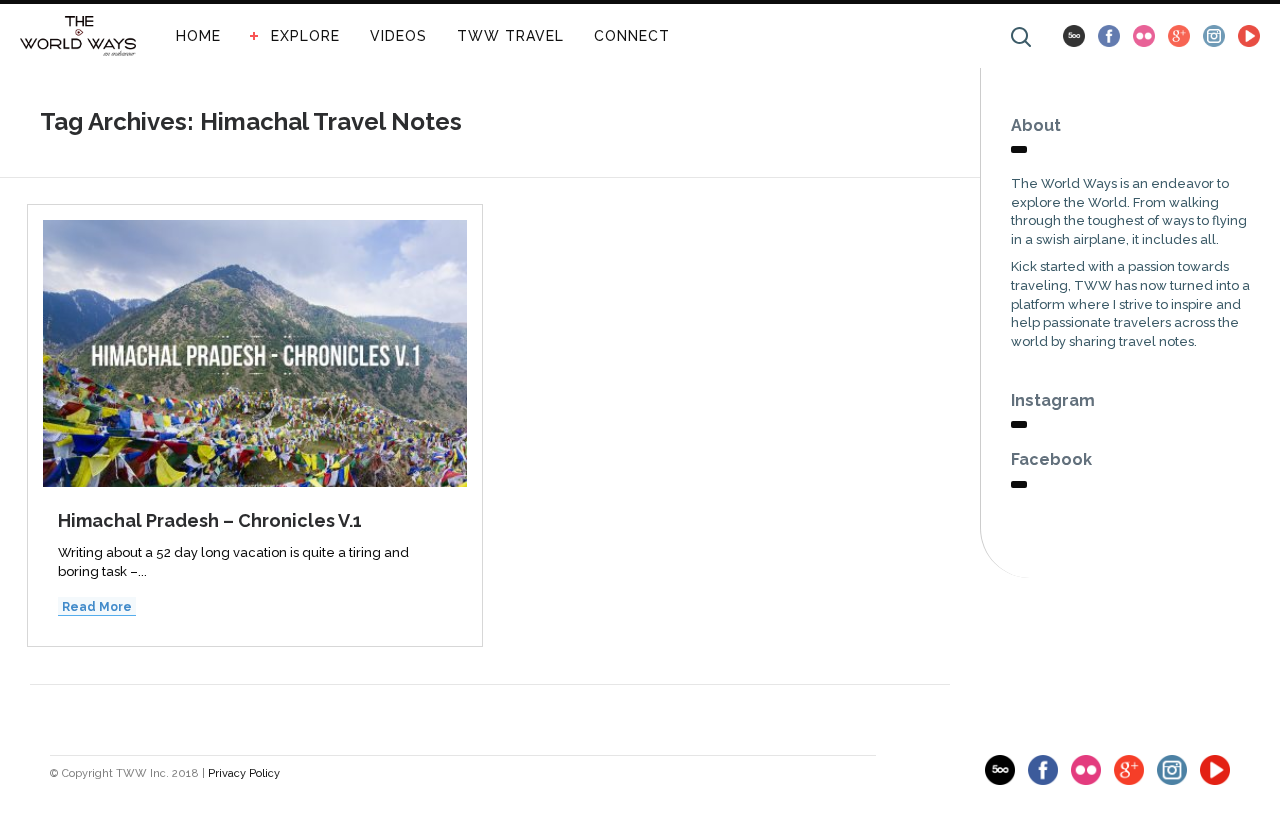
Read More (97, 607)
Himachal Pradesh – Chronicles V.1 (210, 520)
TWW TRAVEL (510, 36)
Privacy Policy (244, 773)
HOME (198, 36)
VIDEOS (398, 36)
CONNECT (632, 36)
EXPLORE (305, 36)
